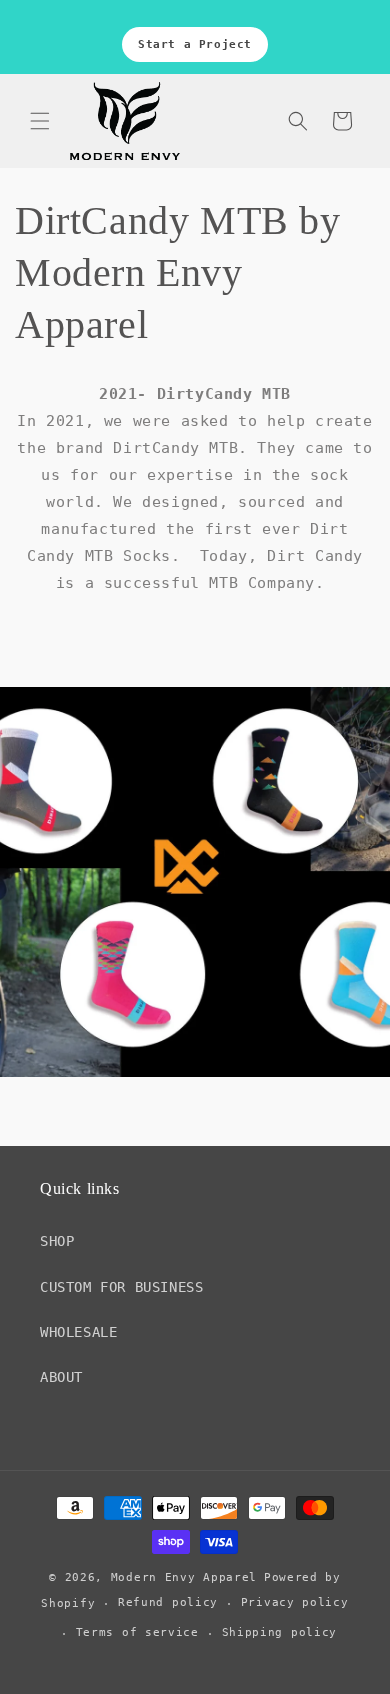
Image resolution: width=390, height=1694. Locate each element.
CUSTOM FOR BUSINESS (121, 1287)
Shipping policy (280, 1632)
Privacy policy (295, 1602)
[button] (40, 121)
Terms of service (137, 1632)
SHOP (57, 1241)
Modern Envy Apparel (184, 1577)
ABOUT (61, 1377)
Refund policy (168, 1602)
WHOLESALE (78, 1332)
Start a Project (195, 44)
